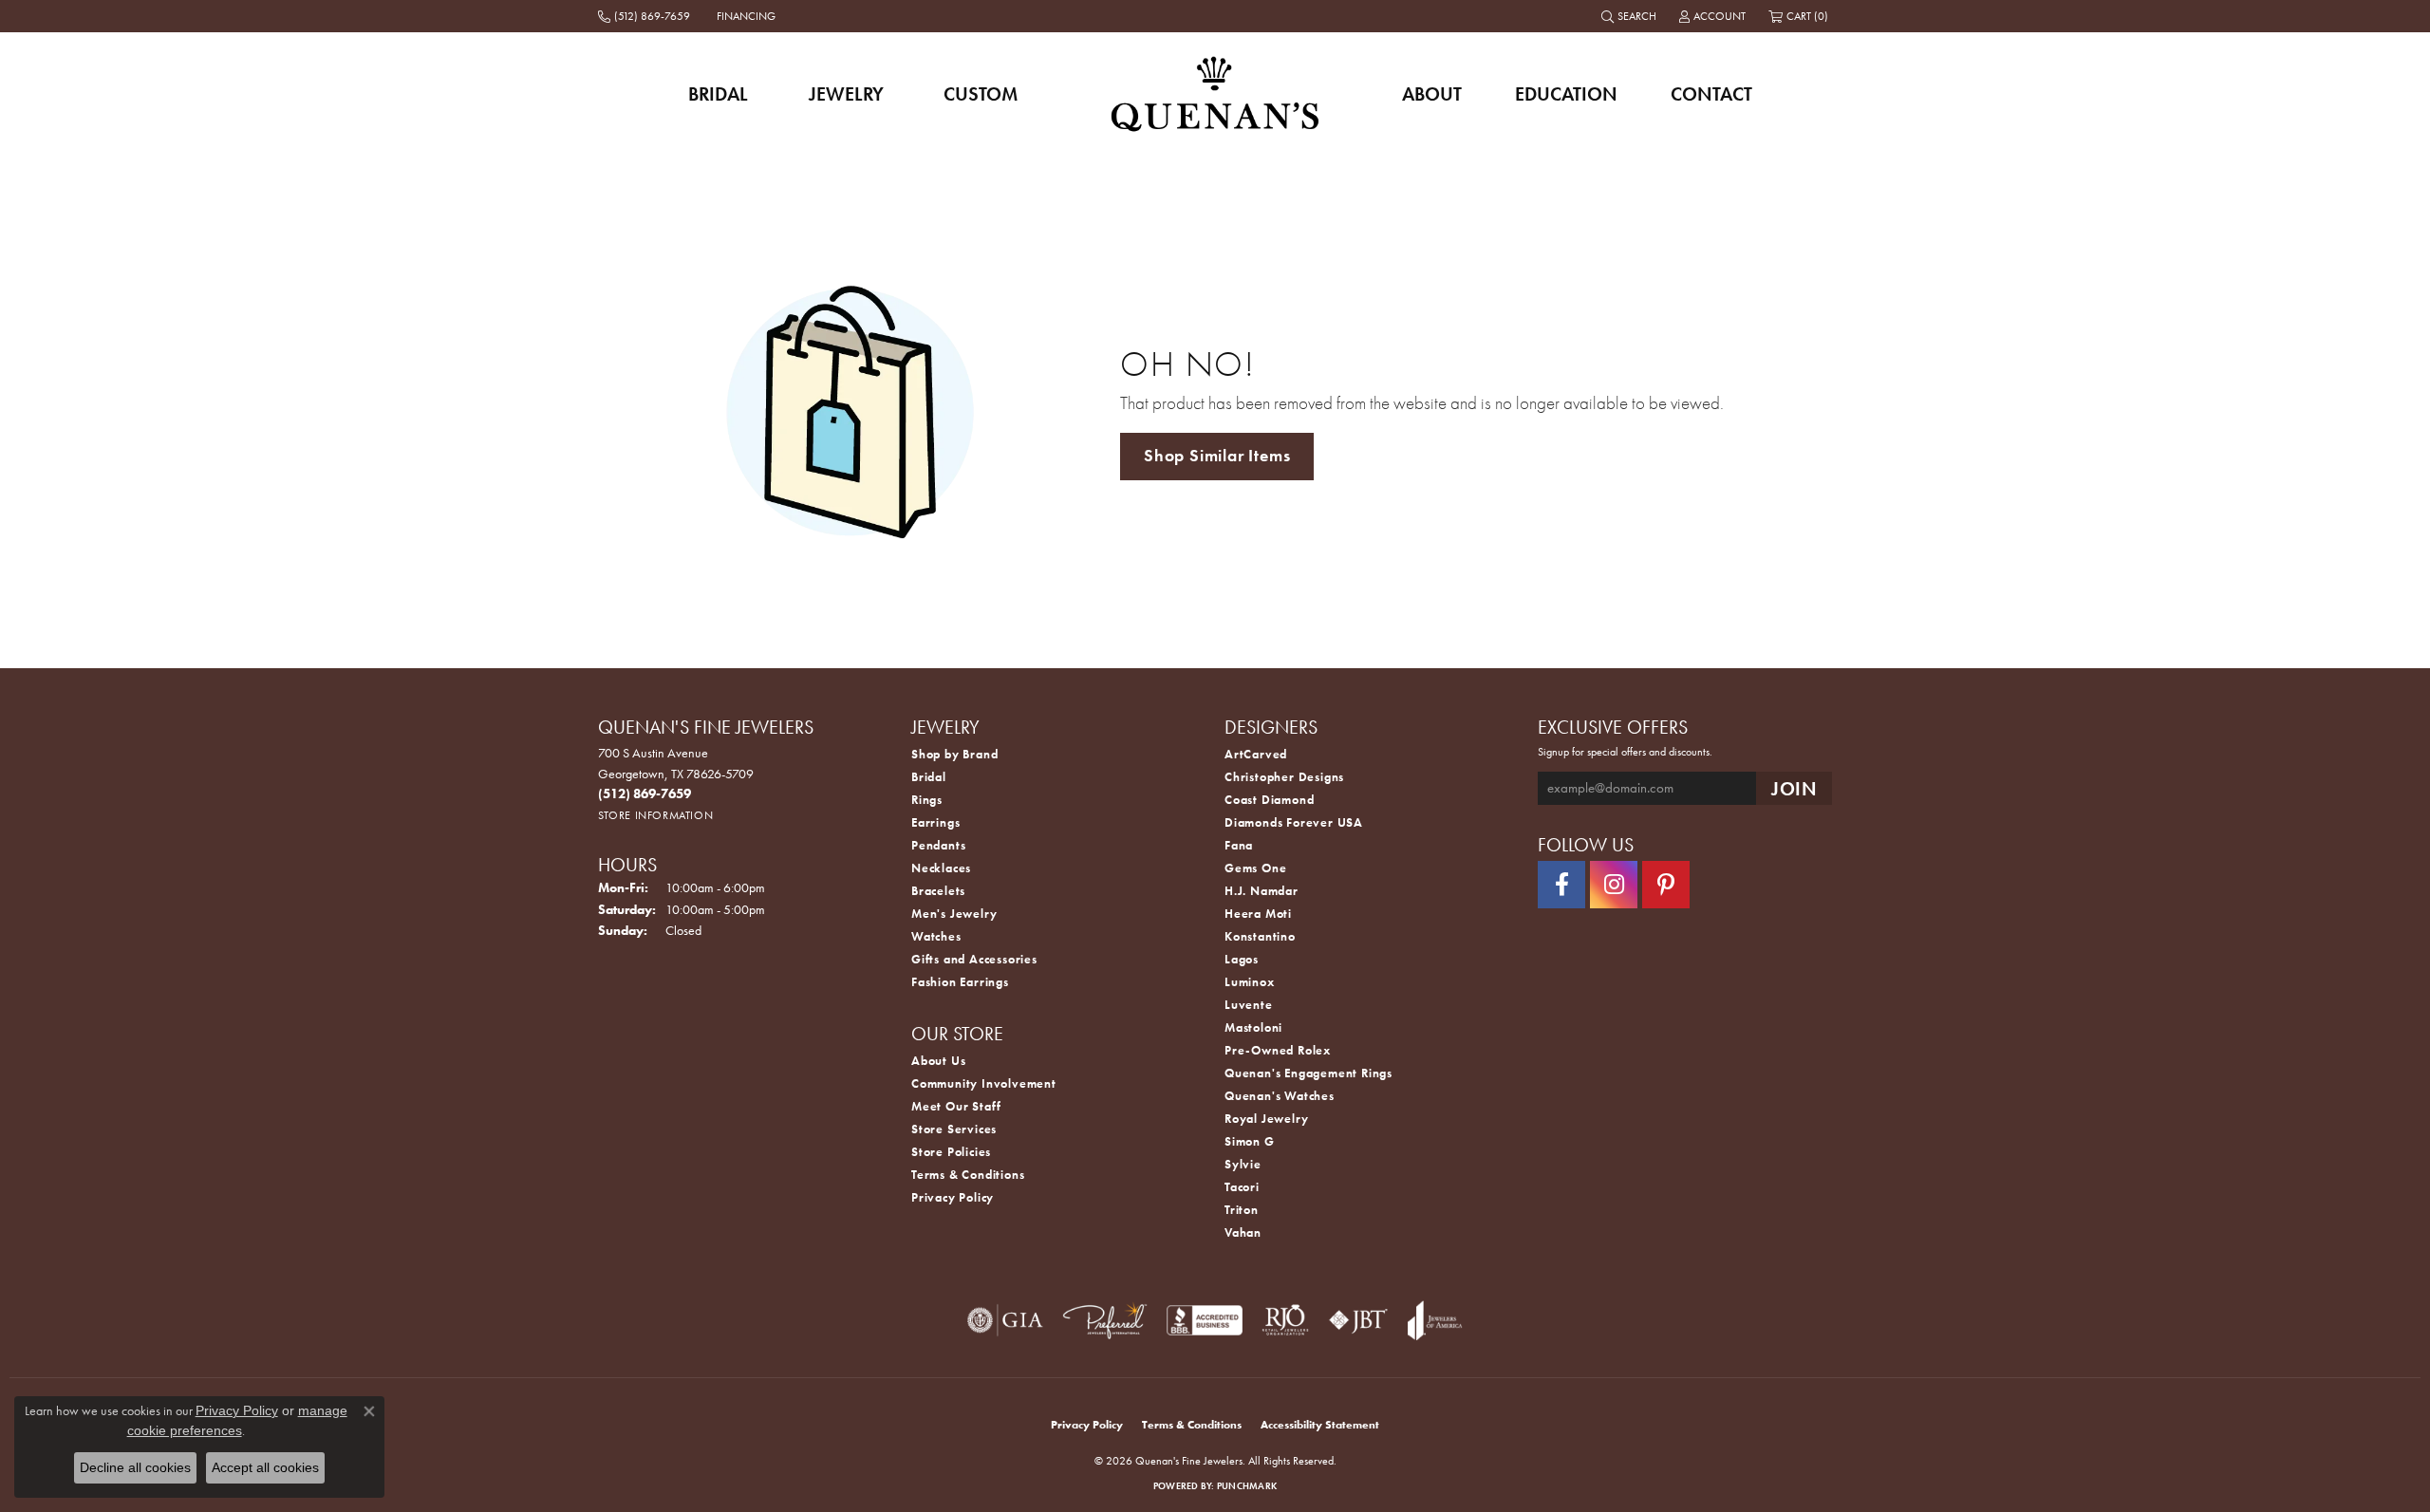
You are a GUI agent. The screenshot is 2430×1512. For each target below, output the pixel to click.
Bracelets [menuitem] (938, 891)
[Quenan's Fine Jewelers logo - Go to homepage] (1215, 93)
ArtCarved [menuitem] (1256, 754)
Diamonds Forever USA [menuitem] (1294, 822)
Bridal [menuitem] (929, 777)
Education (1566, 94)
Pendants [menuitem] (938, 845)
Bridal (718, 94)
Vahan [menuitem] (1243, 1232)
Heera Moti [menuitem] (1258, 914)
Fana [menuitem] (1239, 845)
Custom (981, 94)
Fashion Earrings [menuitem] (960, 982)
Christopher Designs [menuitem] (1284, 777)
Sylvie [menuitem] (1243, 1164)
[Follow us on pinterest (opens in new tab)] (1666, 885)
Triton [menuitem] (1242, 1210)
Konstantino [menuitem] (1260, 936)
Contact (1711, 94)
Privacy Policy (953, 1197)
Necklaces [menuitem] (941, 868)
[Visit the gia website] (1005, 1320)
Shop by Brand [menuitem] (954, 754)
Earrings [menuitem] (935, 822)
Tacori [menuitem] (1242, 1187)
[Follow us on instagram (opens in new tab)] (1614, 885)
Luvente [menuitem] (1249, 1005)
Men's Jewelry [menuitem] (954, 914)
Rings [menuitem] (927, 800)
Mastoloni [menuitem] (1253, 1027)
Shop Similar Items (1217, 456)
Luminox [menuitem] (1250, 982)
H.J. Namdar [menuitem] (1262, 891)
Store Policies (951, 1152)
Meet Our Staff (956, 1106)
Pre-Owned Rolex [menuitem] (1278, 1050)
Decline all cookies (135, 1467)
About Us (938, 1061)
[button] (1631, 16)
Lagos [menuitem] (1242, 959)
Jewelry (846, 94)
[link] (646, 16)
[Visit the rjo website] (1285, 1320)
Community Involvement (984, 1083)
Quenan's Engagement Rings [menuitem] (1308, 1073)
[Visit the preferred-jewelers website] (1105, 1320)
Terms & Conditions (968, 1175)
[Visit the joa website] (1435, 1320)
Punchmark (1247, 1486)
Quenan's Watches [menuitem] (1280, 1096)
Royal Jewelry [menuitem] (1266, 1119)
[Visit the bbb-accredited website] (1205, 1320)
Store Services (954, 1129)
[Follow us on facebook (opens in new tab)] (1561, 885)
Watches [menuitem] (936, 936)
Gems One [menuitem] (1255, 868)
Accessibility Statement (1320, 1425)
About (1432, 94)
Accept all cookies (265, 1467)
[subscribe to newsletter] (1794, 788)
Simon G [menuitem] (1250, 1141)
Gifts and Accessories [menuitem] (974, 959)
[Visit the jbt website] (1358, 1320)
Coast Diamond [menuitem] (1269, 800)
